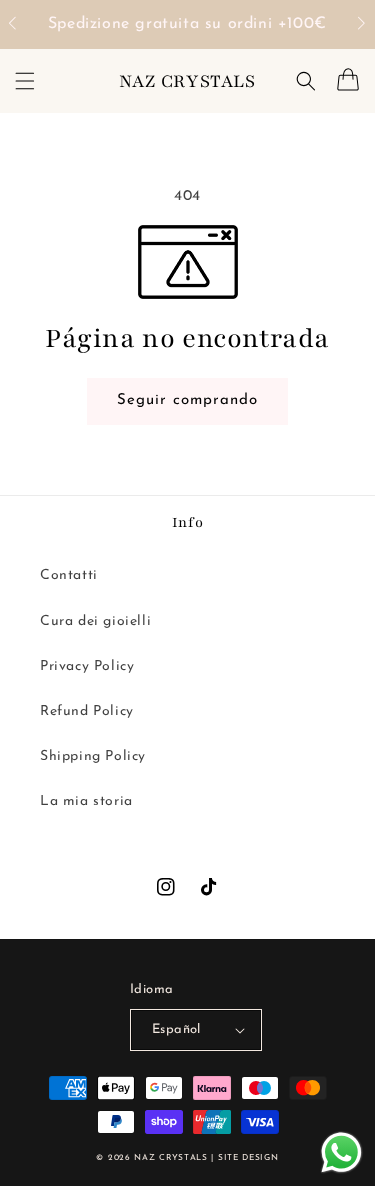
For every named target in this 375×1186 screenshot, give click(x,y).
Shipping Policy (93, 756)
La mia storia (86, 801)
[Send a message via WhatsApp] (341, 1152)
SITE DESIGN (248, 1158)
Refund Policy (87, 711)
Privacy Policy (87, 666)
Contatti (69, 575)
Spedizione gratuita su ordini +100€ (187, 24)
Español (176, 1029)
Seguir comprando (195, 400)
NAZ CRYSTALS (170, 1158)
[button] (22, 25)
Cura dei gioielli (95, 621)
